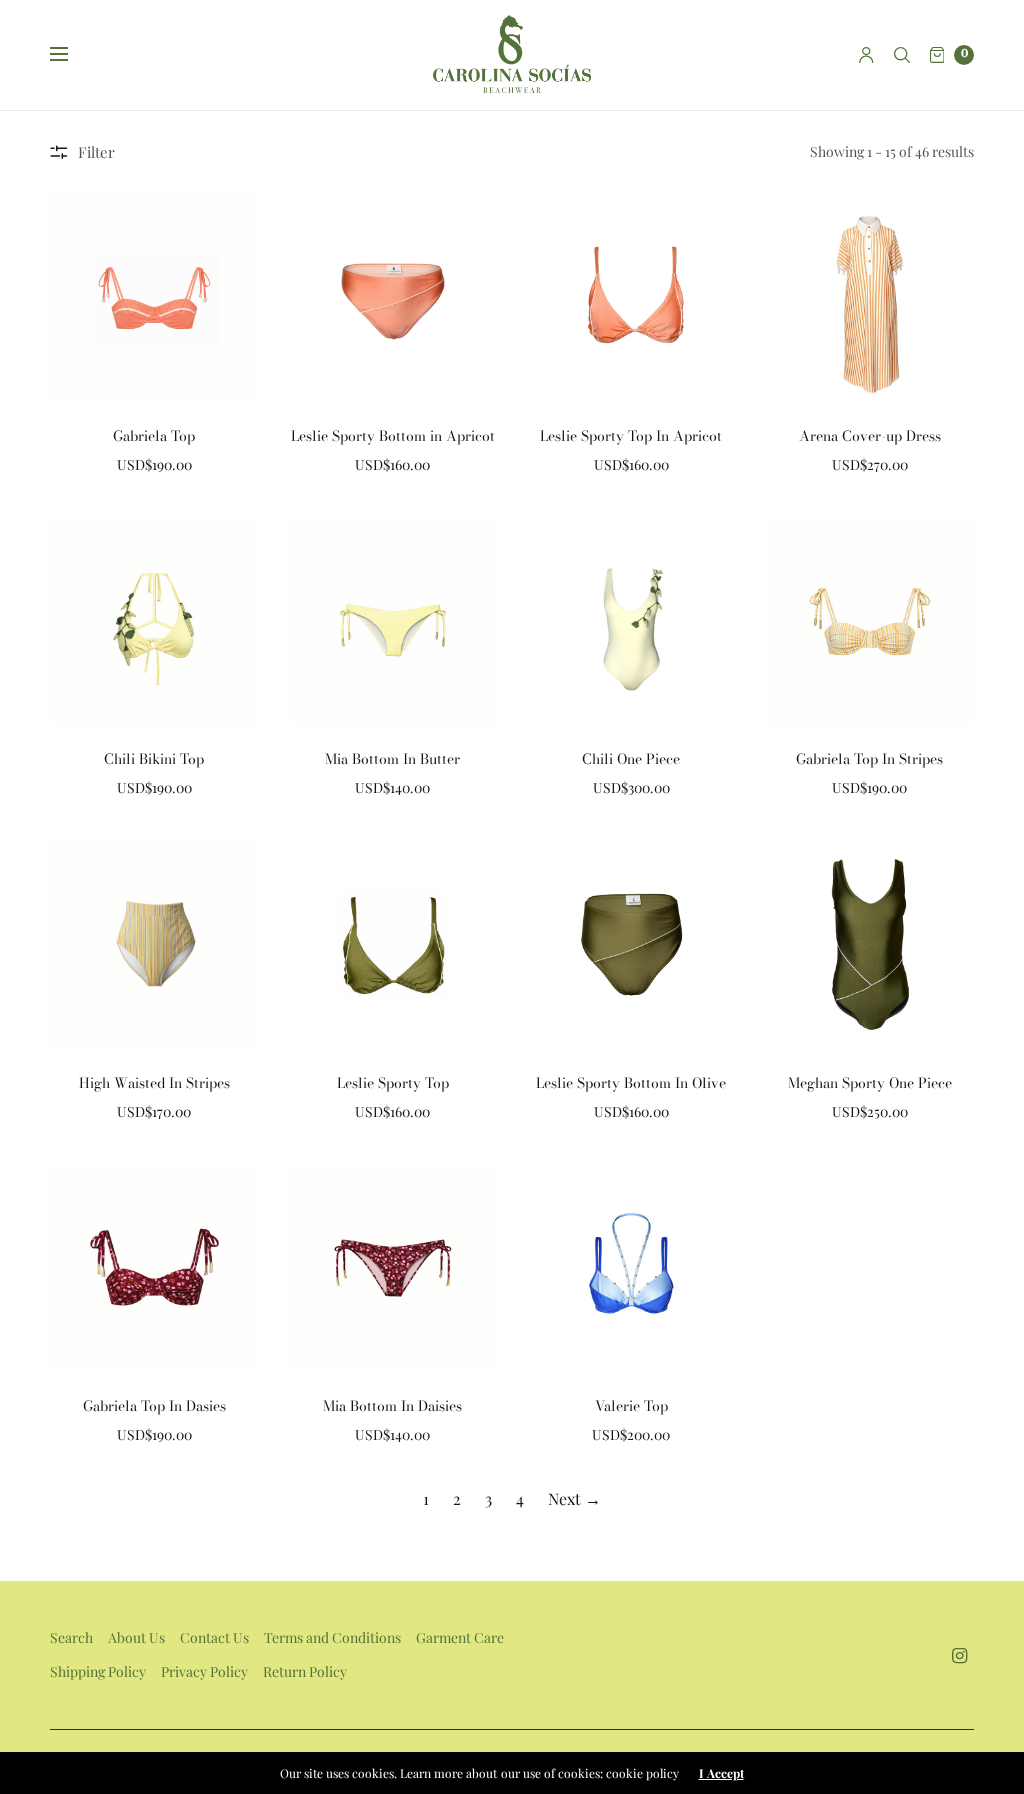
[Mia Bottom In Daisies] (393, 1268)
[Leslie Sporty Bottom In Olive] (631, 944)
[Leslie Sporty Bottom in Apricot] (393, 297)
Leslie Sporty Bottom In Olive (631, 1083)
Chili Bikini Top (154, 759)
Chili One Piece (631, 759)
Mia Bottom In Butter (392, 759)
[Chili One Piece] (631, 621)
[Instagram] (960, 1655)
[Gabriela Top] (154, 297)
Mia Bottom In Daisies (392, 1406)
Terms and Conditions (332, 1637)
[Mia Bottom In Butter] (393, 621)
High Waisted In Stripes (154, 1083)
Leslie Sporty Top (393, 1083)
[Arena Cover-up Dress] (870, 297)
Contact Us (214, 1637)
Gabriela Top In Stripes (869, 759)
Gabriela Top (154, 436)
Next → (574, 1498)
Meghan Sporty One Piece (870, 1083)
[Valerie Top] (631, 1268)
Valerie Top (631, 1406)
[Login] (866, 55)
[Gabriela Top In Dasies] (154, 1268)
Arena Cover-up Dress (870, 436)
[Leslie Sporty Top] (393, 944)
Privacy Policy (204, 1671)
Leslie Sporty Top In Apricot (631, 436)
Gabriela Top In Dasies (154, 1406)
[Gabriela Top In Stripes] (870, 621)
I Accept (721, 1773)
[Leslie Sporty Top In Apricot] (631, 297)
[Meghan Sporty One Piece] (870, 944)
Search (71, 1637)
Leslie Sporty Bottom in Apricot (393, 436)
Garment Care (460, 1637)
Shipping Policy (98, 1671)
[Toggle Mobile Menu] (72, 55)
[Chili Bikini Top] (154, 621)
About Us (136, 1637)
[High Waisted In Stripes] (154, 944)
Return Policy (305, 1671)
